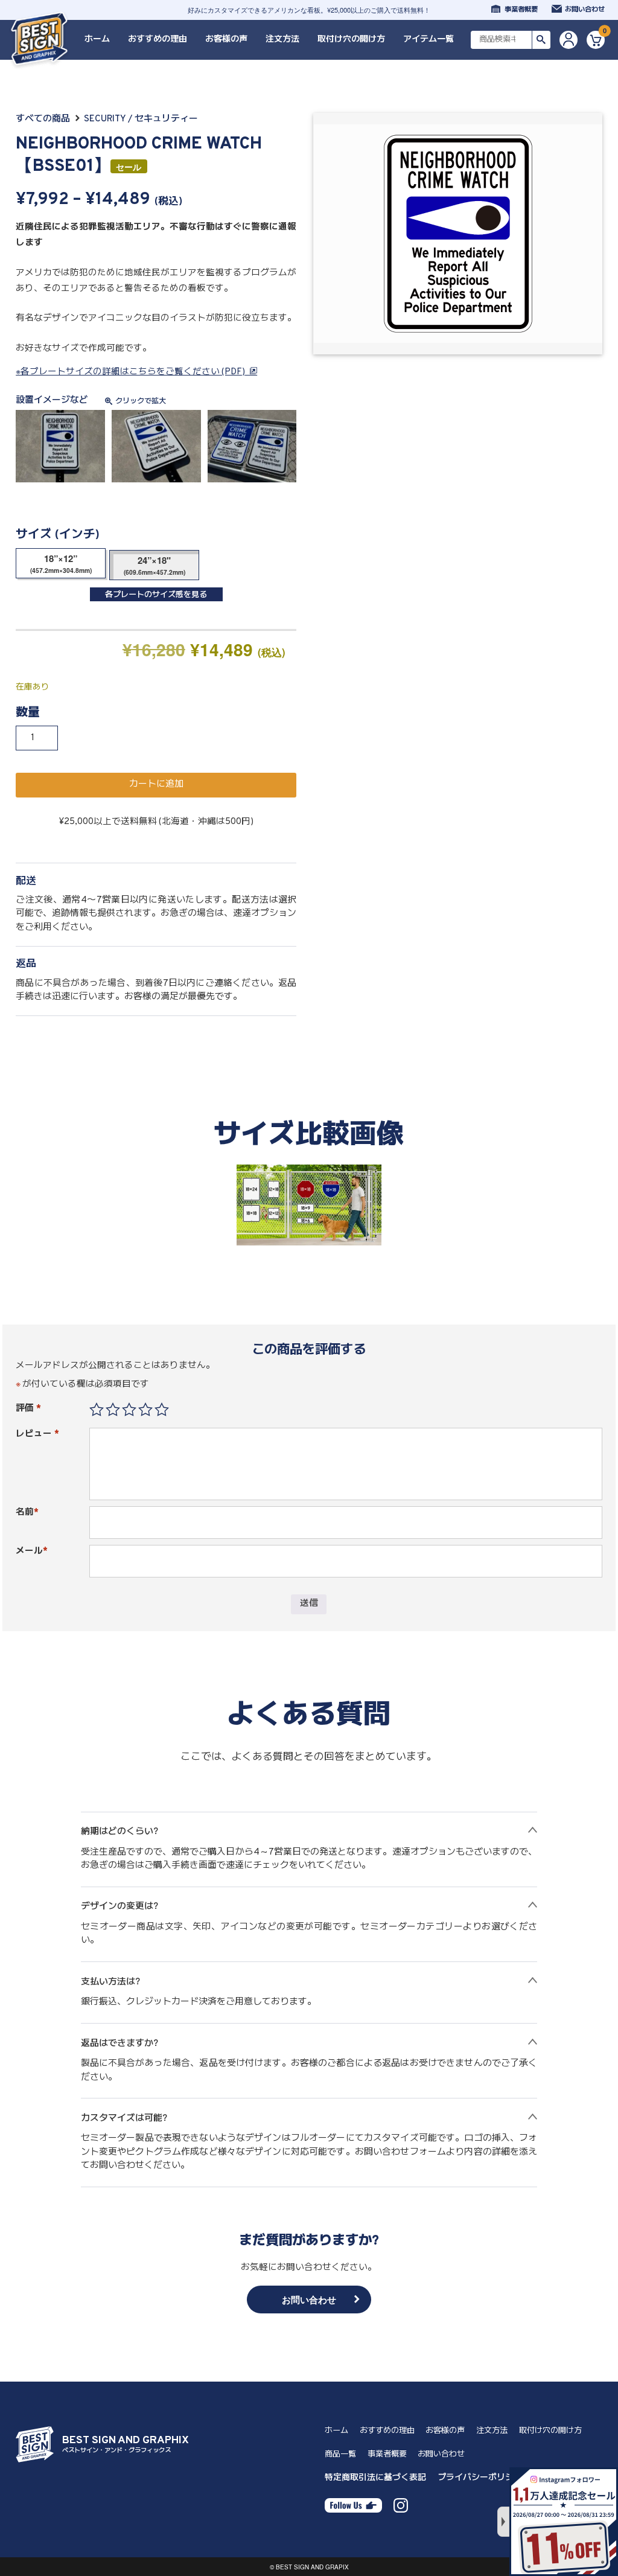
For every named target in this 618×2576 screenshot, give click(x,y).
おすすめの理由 (158, 40)
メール (32, 1551)
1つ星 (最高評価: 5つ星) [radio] (97, 1410)
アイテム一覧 (428, 40)
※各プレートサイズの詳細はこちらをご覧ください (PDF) (130, 372)
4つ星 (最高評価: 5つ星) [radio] (145, 1410)
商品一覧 (340, 2454)
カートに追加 (156, 785)
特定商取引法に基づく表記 (375, 2478)
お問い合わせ (585, 10)
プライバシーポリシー (480, 2478)
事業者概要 (521, 10)
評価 (28, 1409)
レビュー (37, 1434)
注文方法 (282, 40)
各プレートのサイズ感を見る (156, 595)
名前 (27, 1513)
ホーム (97, 40)
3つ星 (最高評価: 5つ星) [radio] (129, 1410)
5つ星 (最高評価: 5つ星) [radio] (162, 1410)
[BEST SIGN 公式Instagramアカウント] (401, 2504)
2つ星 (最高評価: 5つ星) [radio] (113, 1410)
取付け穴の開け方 (351, 40)
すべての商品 (43, 119)
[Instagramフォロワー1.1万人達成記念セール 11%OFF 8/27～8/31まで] (564, 2522)
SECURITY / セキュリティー (141, 119)
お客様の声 (226, 40)
